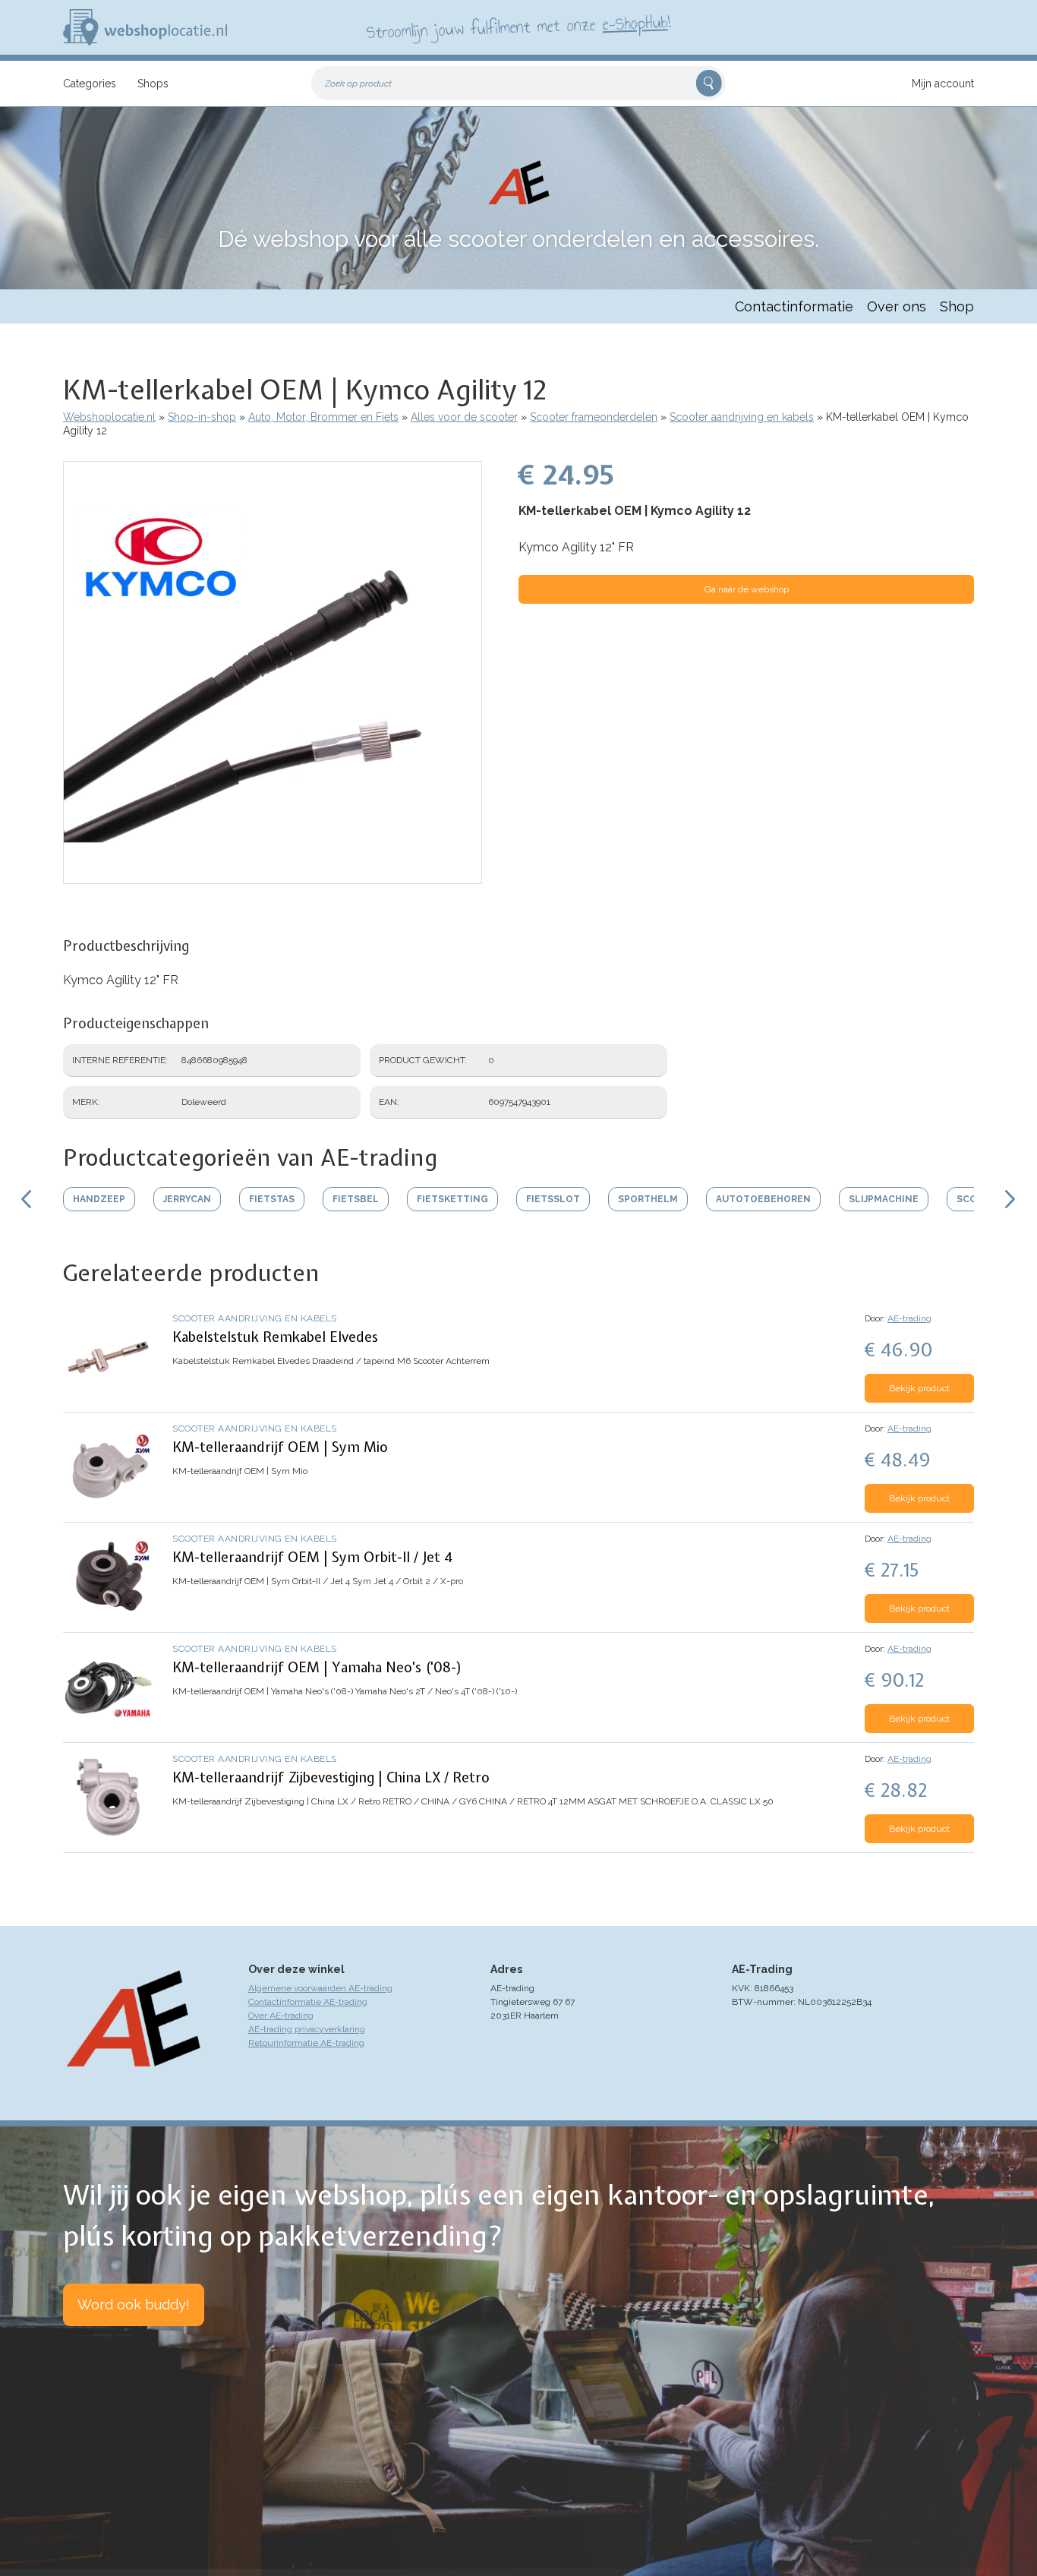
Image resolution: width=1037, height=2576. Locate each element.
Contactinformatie (794, 306)
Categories (90, 84)
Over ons (897, 306)
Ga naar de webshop (747, 589)
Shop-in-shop (202, 417)
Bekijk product (919, 1388)
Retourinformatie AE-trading (306, 2043)
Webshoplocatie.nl (109, 417)
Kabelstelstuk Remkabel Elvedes (275, 1337)
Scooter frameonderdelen (594, 417)
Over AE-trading (281, 2016)
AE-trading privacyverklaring (307, 2029)
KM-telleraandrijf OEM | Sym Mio (280, 1447)
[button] (273, 876)
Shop (957, 306)
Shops (153, 84)
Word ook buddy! (134, 2305)
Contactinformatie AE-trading (308, 2002)
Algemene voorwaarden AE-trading (320, 1988)
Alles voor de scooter (464, 417)
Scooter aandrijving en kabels (742, 417)
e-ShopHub (635, 23)
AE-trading (909, 1318)
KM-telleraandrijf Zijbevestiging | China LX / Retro (331, 1777)
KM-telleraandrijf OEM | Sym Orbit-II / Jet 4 (312, 1557)
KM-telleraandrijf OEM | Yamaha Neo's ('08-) (317, 1667)
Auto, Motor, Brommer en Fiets (323, 417)
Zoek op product (358, 84)
